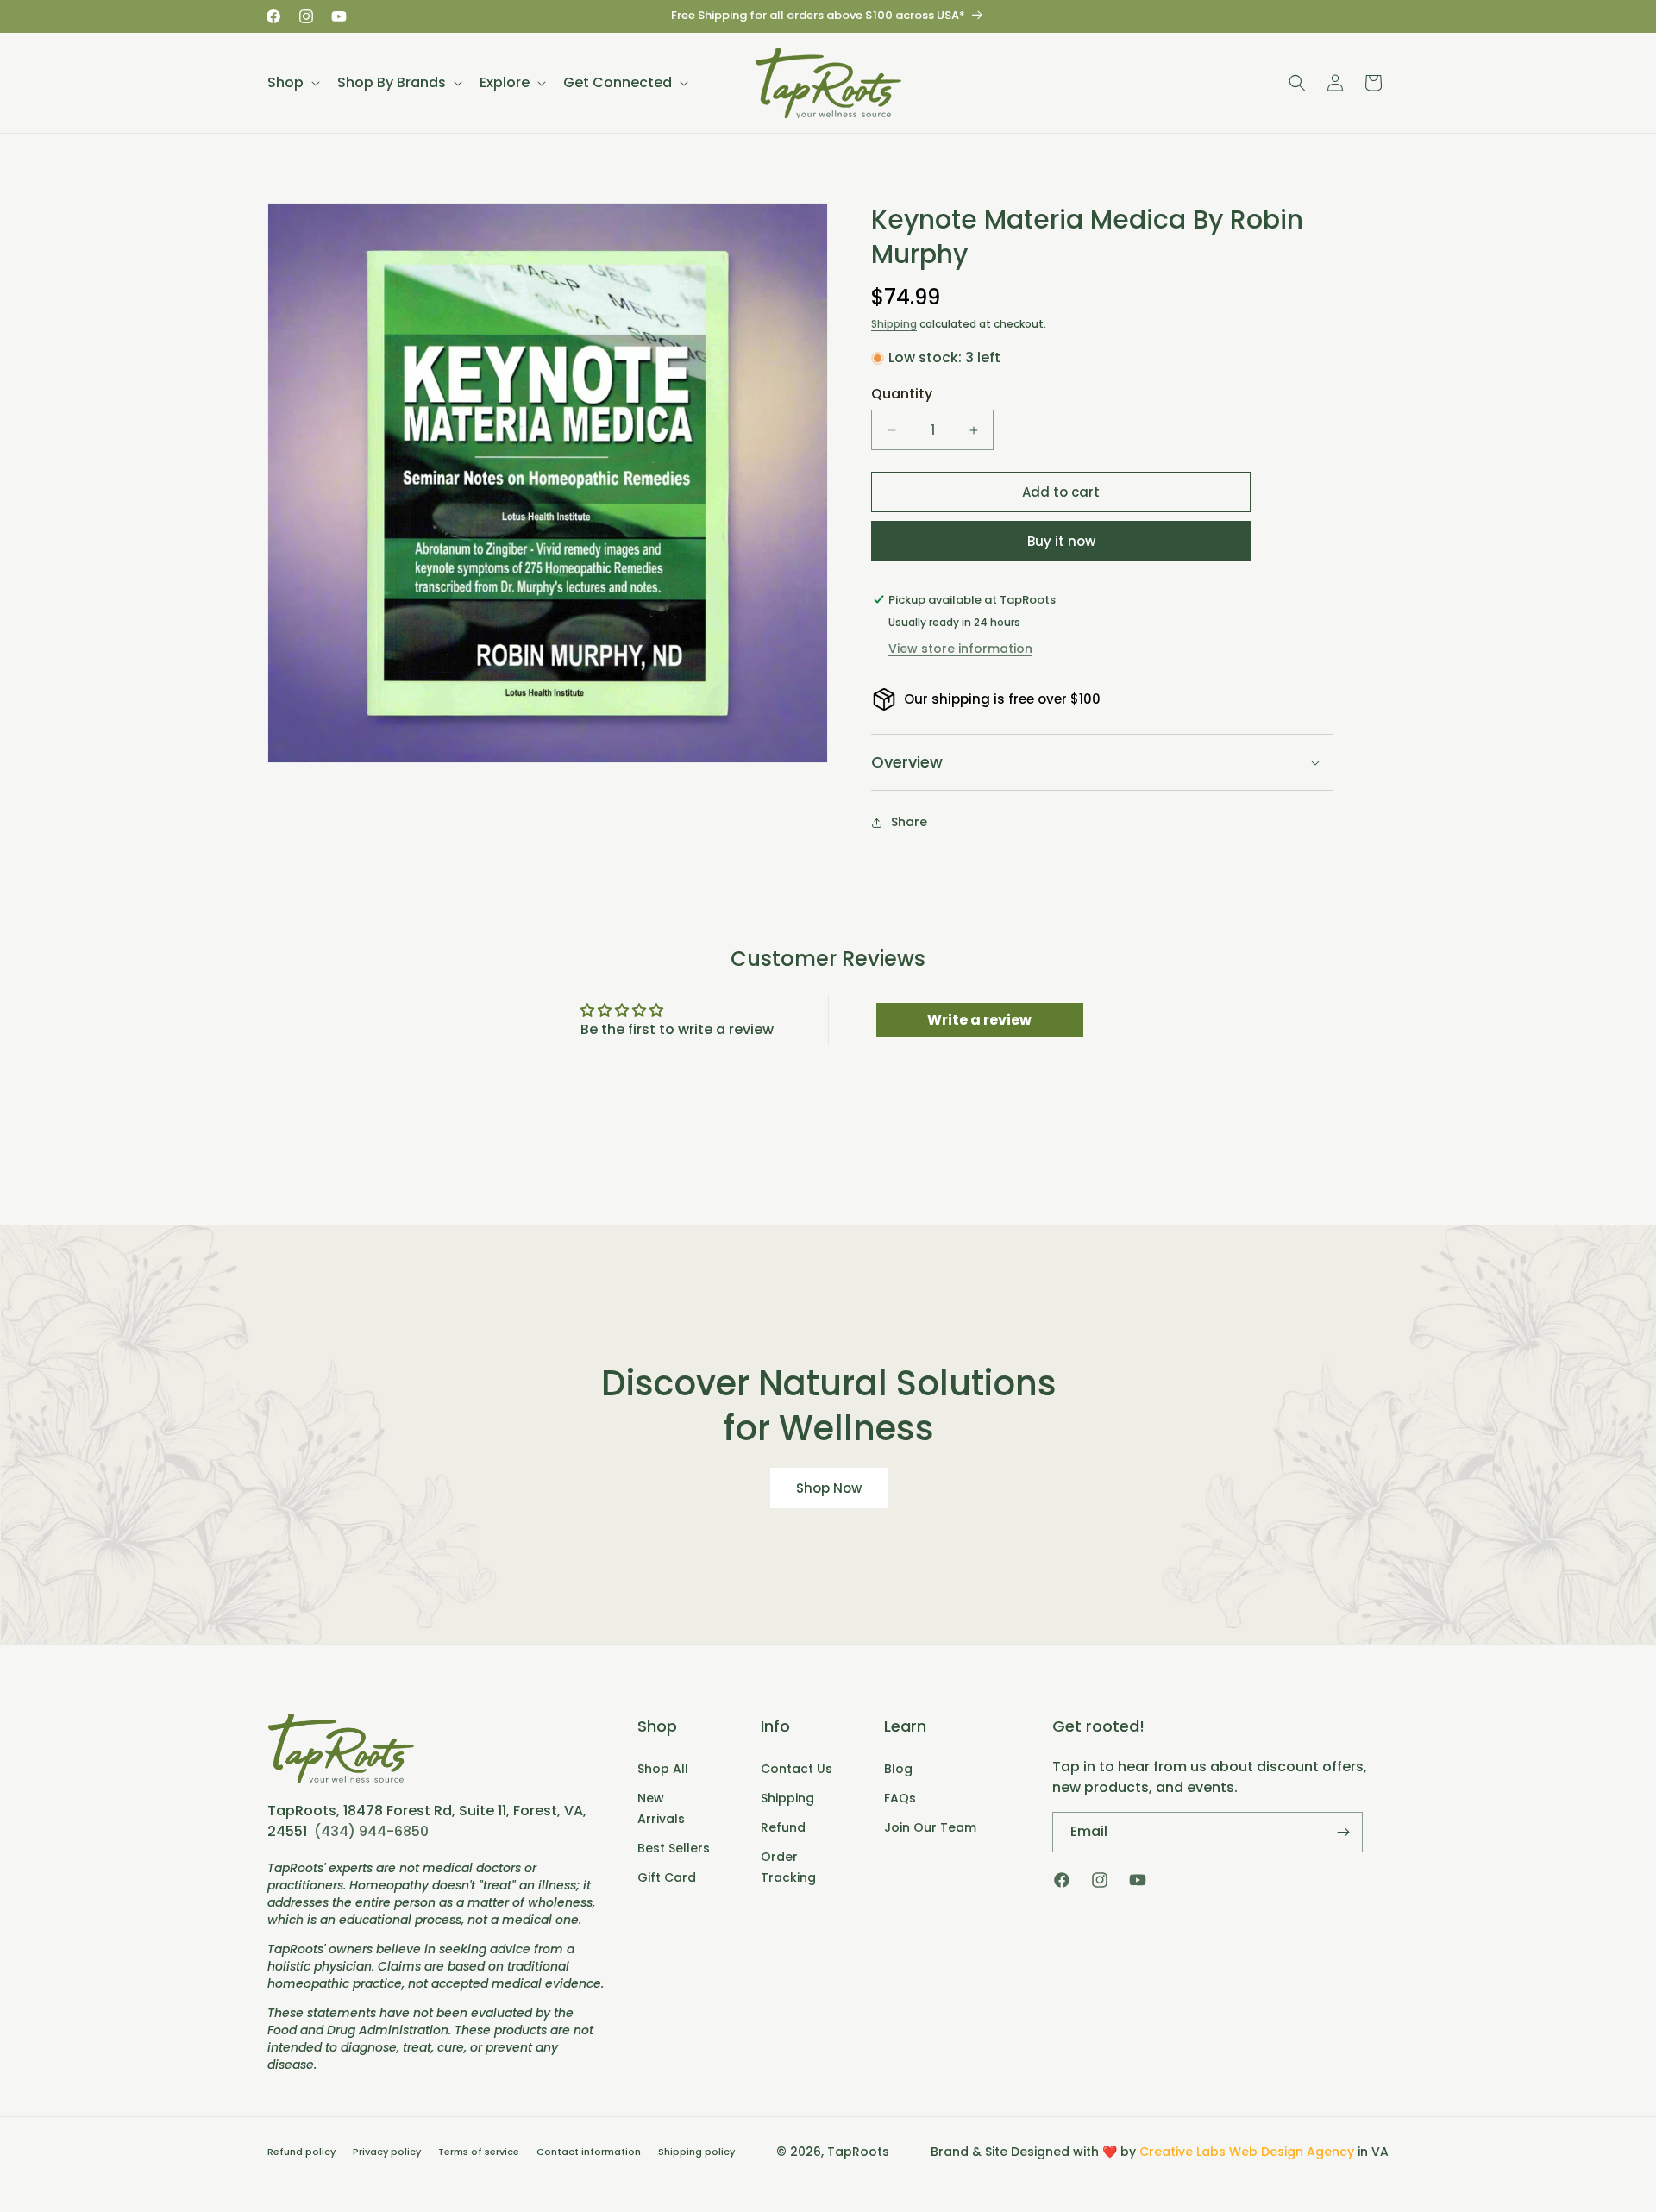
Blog (898, 1769)
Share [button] (909, 822)
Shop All (663, 1769)
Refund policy (301, 2152)
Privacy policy (387, 2152)
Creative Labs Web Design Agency (1247, 2152)
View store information (960, 649)
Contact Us (797, 1769)
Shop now (828, 1487)
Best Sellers (674, 1848)
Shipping (894, 324)
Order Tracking (788, 1867)
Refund (783, 1827)
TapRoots (858, 2152)
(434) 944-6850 (371, 1831)
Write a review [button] (979, 1020)
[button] (292, 83)
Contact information (589, 2152)
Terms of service (479, 2152)
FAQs (900, 1798)
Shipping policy (696, 2152)
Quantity (902, 394)
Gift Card (667, 1877)
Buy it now (1061, 541)
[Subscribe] (1343, 1832)
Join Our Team (930, 1827)
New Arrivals (661, 1808)
